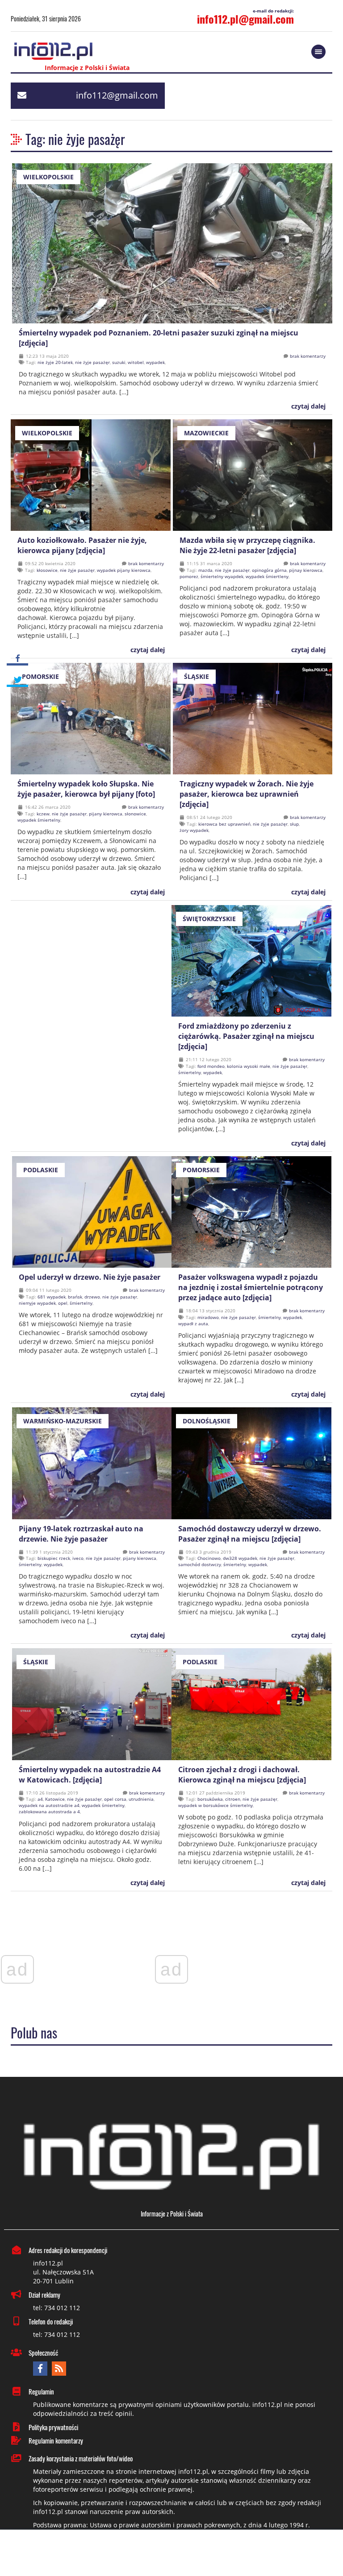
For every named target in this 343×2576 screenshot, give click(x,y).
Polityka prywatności (53, 2427)
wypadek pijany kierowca (124, 570)
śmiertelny (190, 1072)
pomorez (189, 576)
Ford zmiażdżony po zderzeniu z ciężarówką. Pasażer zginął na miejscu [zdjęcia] (246, 1036)
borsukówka (210, 1799)
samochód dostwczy (200, 1564)
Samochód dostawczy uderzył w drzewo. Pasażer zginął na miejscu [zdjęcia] (250, 1534)
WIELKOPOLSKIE (48, 177)
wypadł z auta (193, 1323)
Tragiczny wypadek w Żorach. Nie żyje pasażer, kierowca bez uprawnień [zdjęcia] (247, 794)
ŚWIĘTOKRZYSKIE (209, 919)
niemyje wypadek (37, 1303)
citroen (233, 1799)
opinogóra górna (269, 570)
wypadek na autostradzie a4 (49, 1805)
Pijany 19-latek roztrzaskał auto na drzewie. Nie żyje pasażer (81, 1534)
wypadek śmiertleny (267, 576)
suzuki (119, 362)
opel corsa (115, 1799)
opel (63, 1303)
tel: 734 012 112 (56, 2308)
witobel (136, 362)
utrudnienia (141, 1799)
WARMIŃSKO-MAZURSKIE (63, 1421)
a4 (40, 1799)
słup (294, 824)
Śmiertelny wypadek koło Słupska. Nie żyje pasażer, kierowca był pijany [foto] (86, 789)
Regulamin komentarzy (56, 2440)
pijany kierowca (106, 814)
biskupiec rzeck (54, 1558)
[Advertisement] (171, 2554)
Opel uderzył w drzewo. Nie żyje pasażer (90, 1277)
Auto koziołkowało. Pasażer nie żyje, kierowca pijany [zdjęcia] (82, 545)
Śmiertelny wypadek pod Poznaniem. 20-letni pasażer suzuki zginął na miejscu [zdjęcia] (159, 338)
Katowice (55, 1799)
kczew (43, 814)
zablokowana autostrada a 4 (49, 1811)
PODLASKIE (41, 1170)
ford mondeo (211, 1066)
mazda (205, 570)
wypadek (155, 362)
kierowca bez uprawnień (224, 824)
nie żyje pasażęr (92, 362)
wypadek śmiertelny (39, 820)
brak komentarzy (308, 356)
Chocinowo (209, 1558)
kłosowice (47, 570)
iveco (78, 1558)
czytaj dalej (307, 406)
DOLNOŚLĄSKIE (207, 1421)
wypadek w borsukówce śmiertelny (215, 1805)
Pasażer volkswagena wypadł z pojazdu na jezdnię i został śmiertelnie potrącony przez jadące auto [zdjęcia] (251, 1287)
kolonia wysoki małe (249, 1066)
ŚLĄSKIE (197, 676)
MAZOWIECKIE (206, 433)
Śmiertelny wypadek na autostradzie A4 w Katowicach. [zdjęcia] (90, 1775)
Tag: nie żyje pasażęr (75, 139)
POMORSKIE (40, 676)
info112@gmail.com (117, 95)
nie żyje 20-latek (55, 362)
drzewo (92, 1297)
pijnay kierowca (306, 570)
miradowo (208, 1317)
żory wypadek (194, 830)
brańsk (75, 1297)
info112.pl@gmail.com (245, 19)
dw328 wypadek (240, 1558)
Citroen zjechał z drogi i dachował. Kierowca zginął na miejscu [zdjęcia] (242, 1775)
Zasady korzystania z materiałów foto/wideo (81, 2458)
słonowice (135, 814)
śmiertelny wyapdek (222, 576)
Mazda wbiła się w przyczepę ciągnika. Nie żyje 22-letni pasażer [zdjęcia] (247, 545)
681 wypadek (52, 1297)
